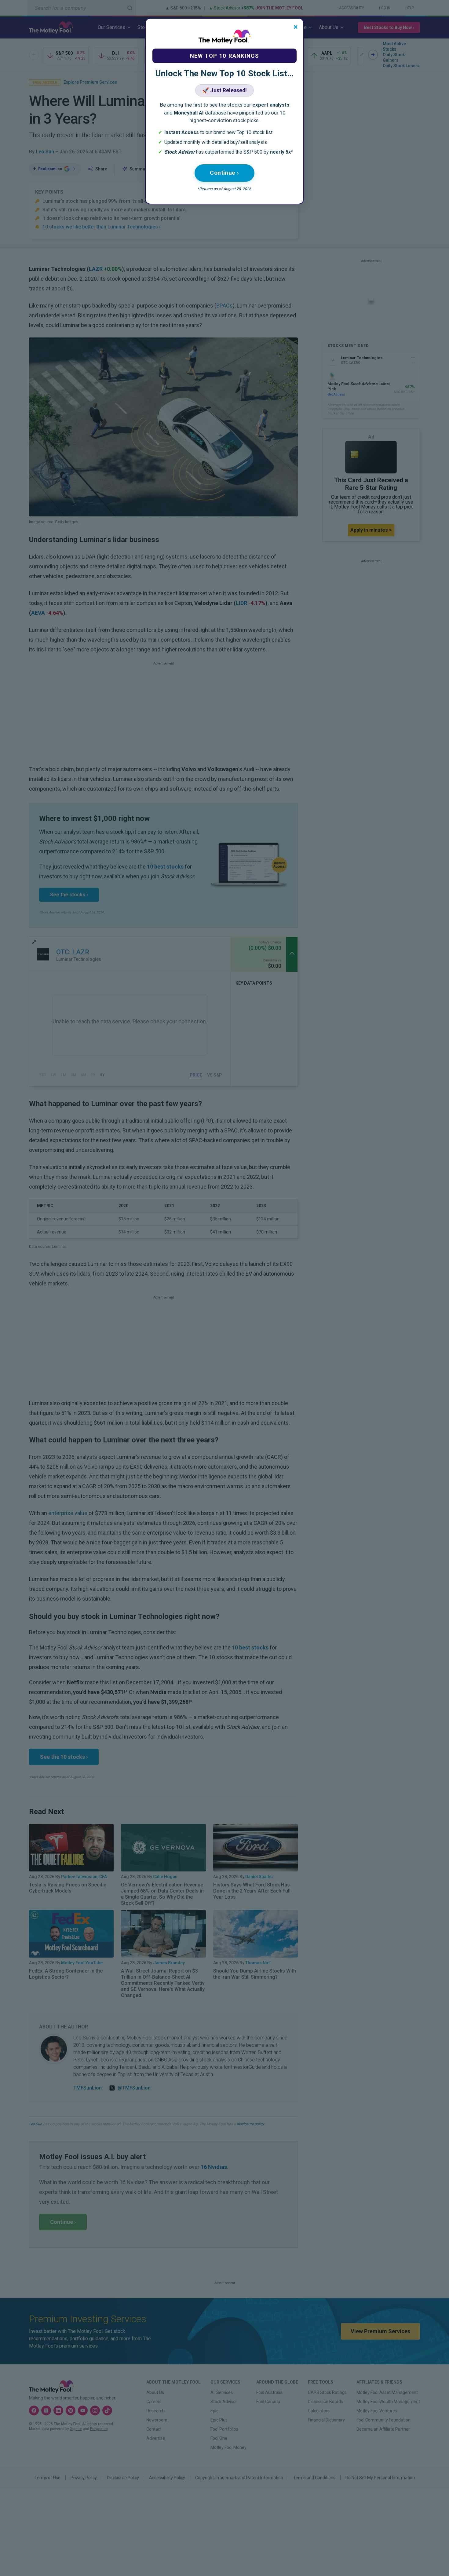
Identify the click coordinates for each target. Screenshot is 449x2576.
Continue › (224, 173)
